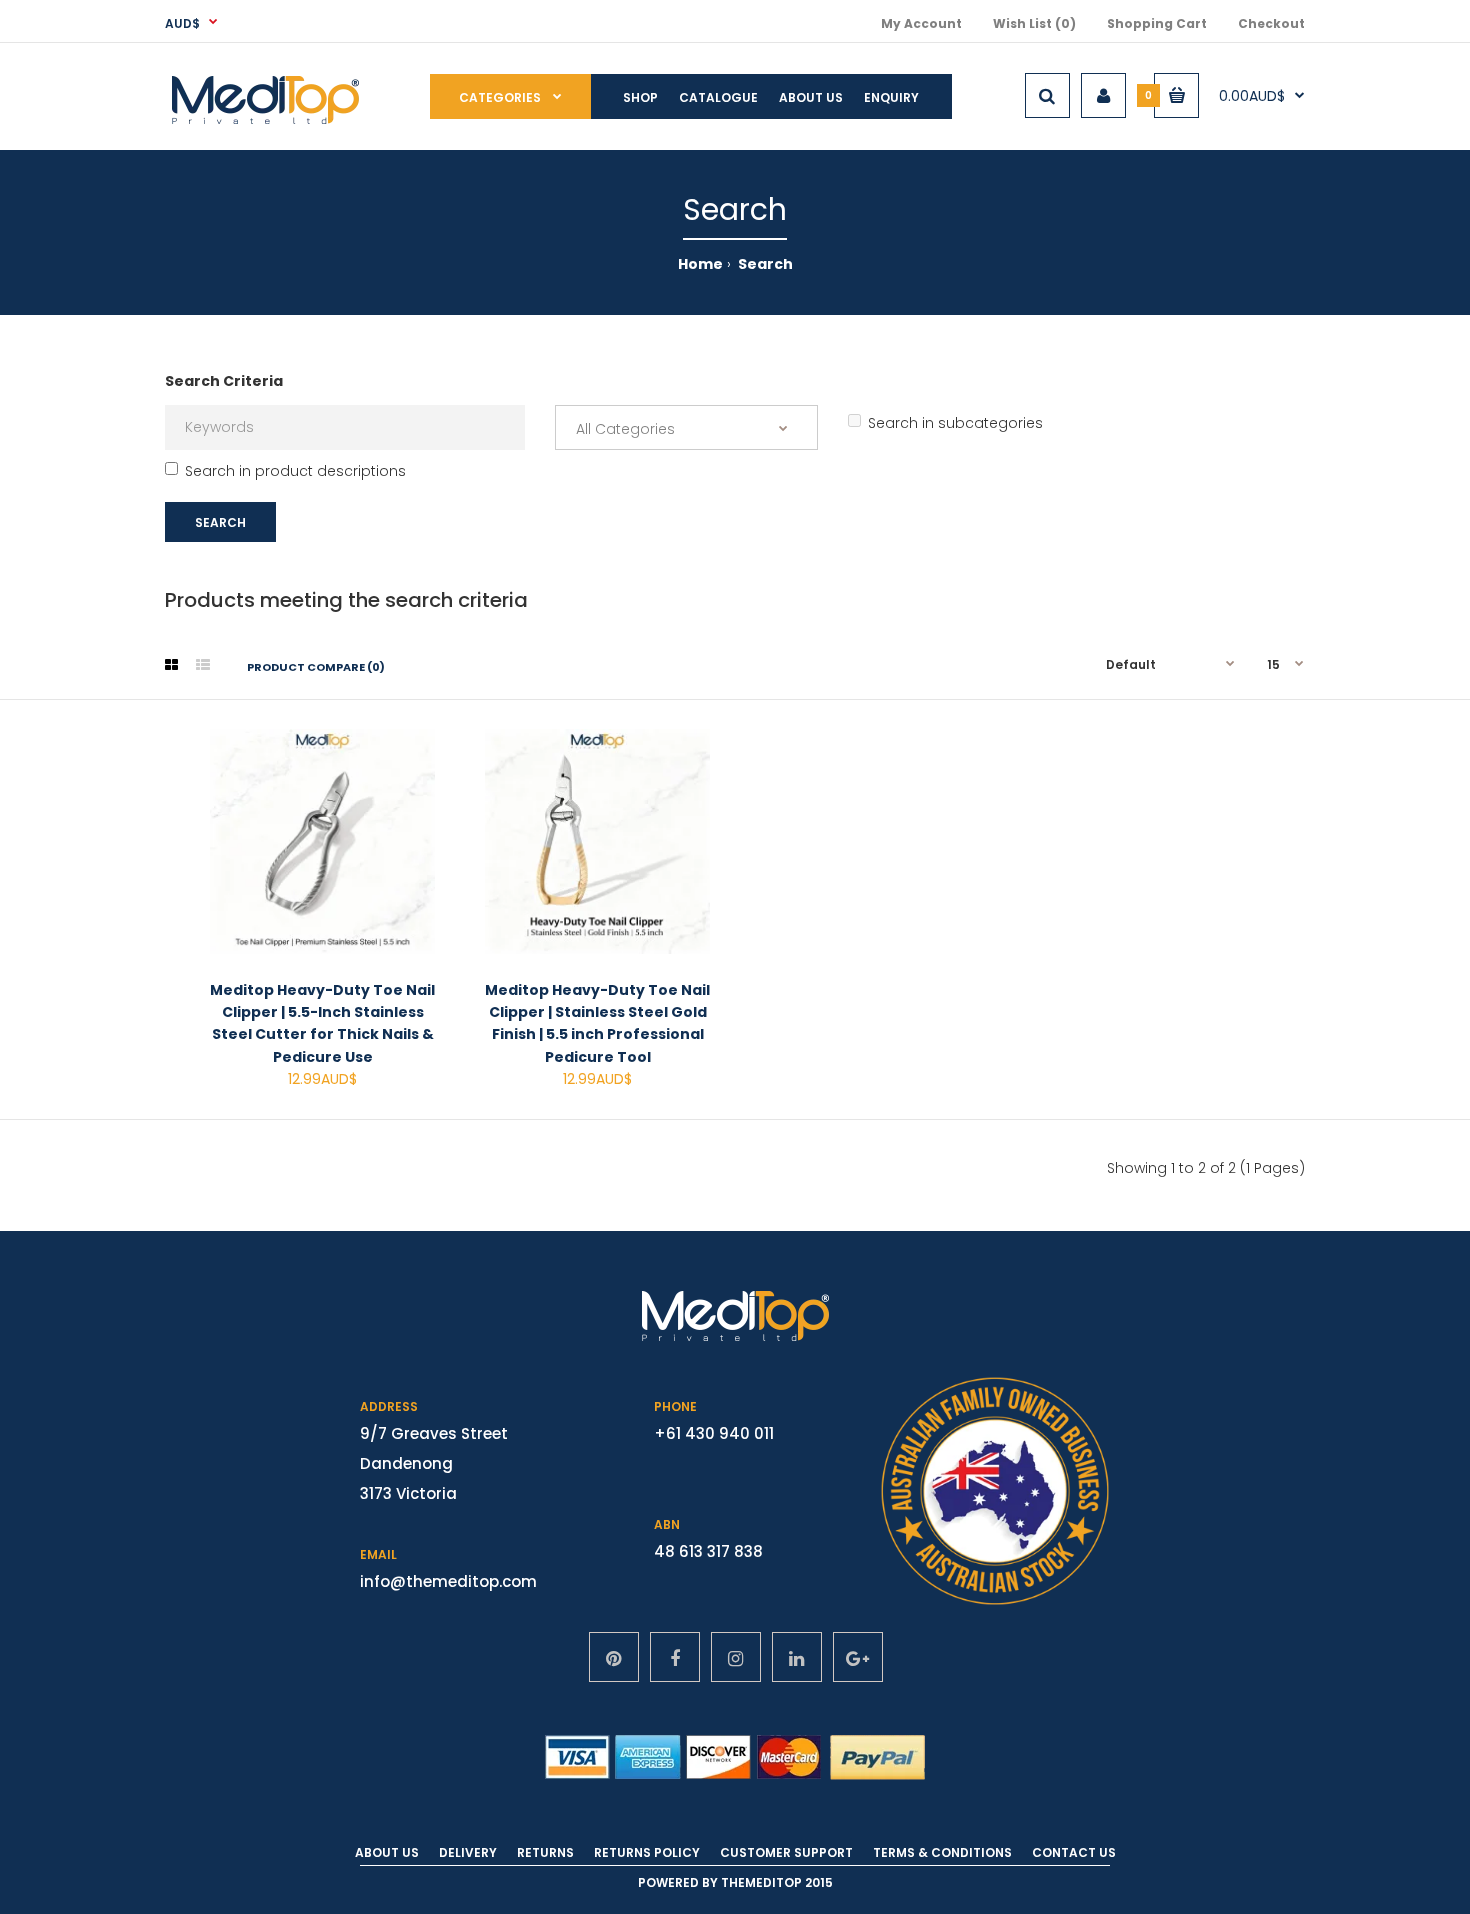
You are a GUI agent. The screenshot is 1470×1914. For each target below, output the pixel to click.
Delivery (468, 1852)
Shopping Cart (1157, 23)
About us (387, 1852)
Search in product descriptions (295, 471)
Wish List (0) (1034, 23)
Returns (545, 1852)
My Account (921, 23)
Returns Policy (647, 1852)
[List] (203, 665)
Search (764, 264)
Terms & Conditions (942, 1852)
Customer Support (786, 1852)
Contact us (1074, 1852)
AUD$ (182, 23)
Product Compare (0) (316, 667)
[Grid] (171, 665)
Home (700, 264)
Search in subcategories (955, 423)
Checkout (1271, 23)
